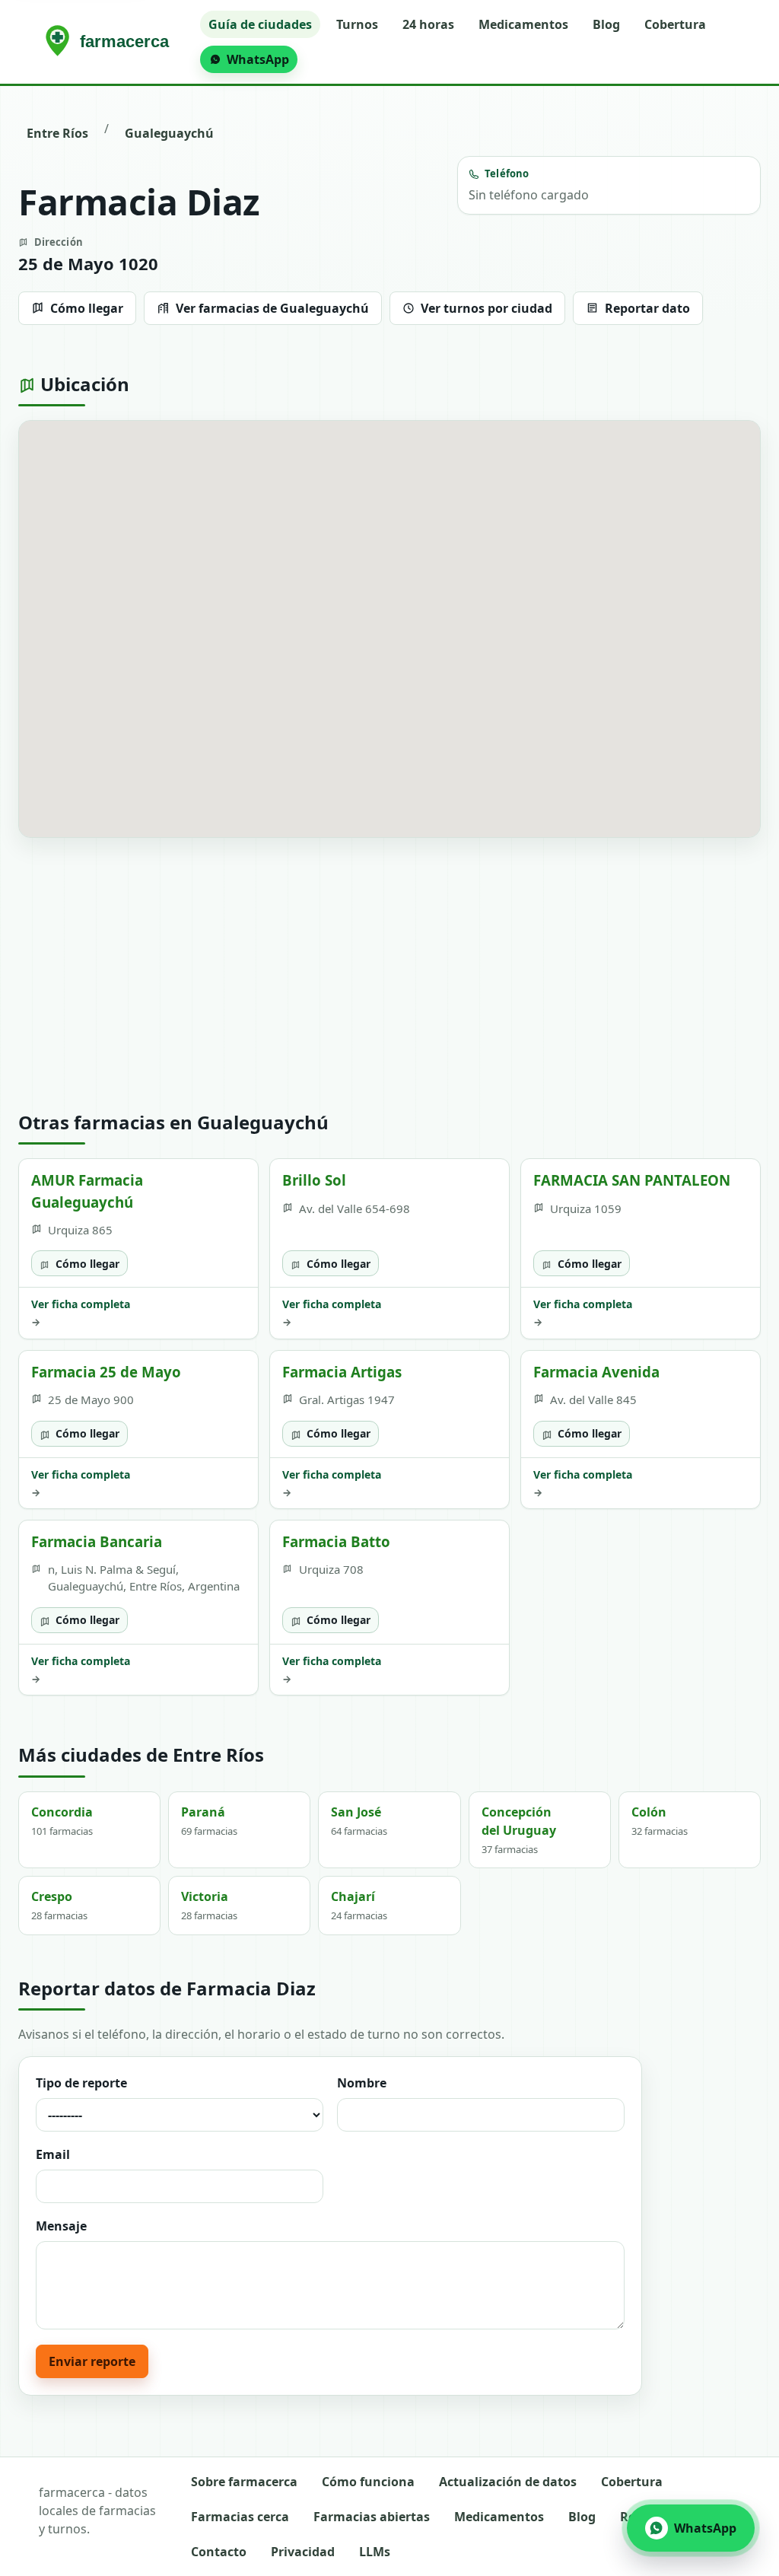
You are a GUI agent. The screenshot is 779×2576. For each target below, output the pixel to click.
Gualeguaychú (169, 133)
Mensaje (61, 2226)
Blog (606, 24)
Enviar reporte (92, 2361)
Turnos (357, 24)
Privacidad (303, 2552)
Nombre (362, 2083)
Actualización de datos (508, 2482)
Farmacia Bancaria (97, 1541)
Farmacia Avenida (596, 1372)
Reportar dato (647, 308)
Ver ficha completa (81, 1313)
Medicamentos (523, 24)
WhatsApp (258, 59)
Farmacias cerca (240, 2517)
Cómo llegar (87, 308)
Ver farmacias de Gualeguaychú (272, 308)
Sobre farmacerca (244, 2482)
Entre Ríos (57, 133)
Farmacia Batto (336, 1541)
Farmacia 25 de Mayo (106, 1372)
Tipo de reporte (81, 2083)
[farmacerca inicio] (110, 42)
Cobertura (675, 24)
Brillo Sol (314, 1180)
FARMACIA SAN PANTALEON (632, 1180)
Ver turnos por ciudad (486, 308)
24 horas (428, 24)
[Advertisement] (389, 975)
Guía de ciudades (260, 24)
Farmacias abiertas (372, 2517)
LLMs (375, 2552)
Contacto (219, 2552)
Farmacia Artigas (342, 1372)
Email (53, 2154)
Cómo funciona (368, 2482)
